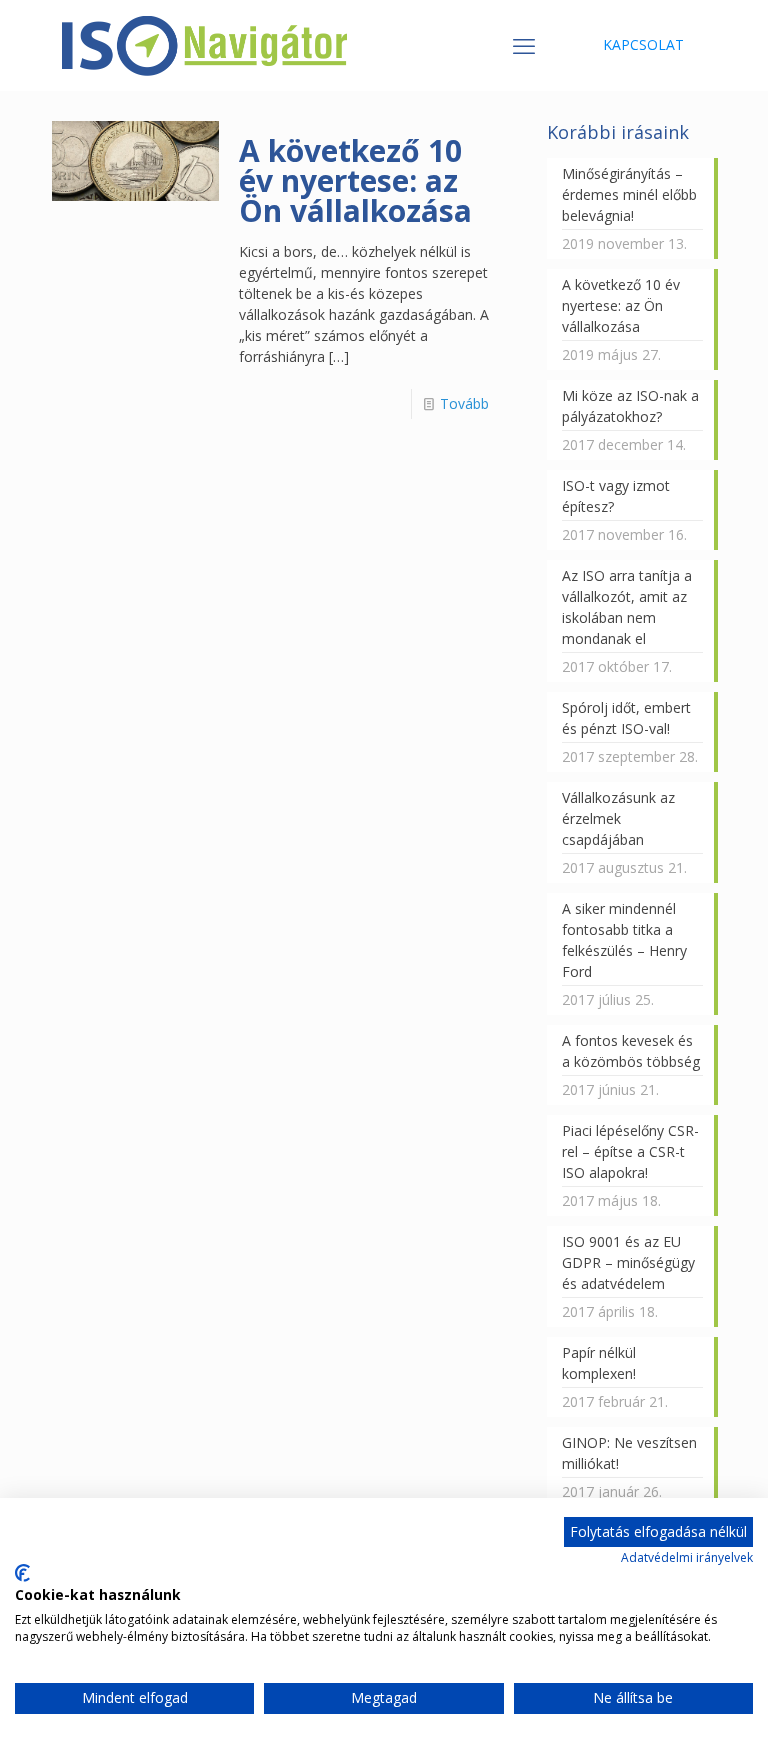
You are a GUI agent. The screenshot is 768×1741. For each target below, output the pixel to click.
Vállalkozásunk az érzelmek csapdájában (618, 818)
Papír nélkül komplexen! (599, 1363)
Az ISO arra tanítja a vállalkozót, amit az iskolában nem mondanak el (627, 607)
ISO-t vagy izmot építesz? (616, 496)
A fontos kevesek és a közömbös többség (631, 1051)
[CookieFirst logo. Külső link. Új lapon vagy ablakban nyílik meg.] (22, 1573)
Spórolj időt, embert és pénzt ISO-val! (626, 718)
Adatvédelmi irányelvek (687, 1557)
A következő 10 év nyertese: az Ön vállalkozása (355, 180)
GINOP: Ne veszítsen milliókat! (629, 1453)
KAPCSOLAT (643, 44)
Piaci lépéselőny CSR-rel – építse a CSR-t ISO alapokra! (630, 1151)
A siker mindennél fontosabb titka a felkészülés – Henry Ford (624, 940)
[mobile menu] (524, 45)
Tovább (464, 403)
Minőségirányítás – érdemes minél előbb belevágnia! (629, 194)
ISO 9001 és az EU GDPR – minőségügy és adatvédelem (628, 1262)
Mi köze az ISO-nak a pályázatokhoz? (630, 406)
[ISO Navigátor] (204, 45)
